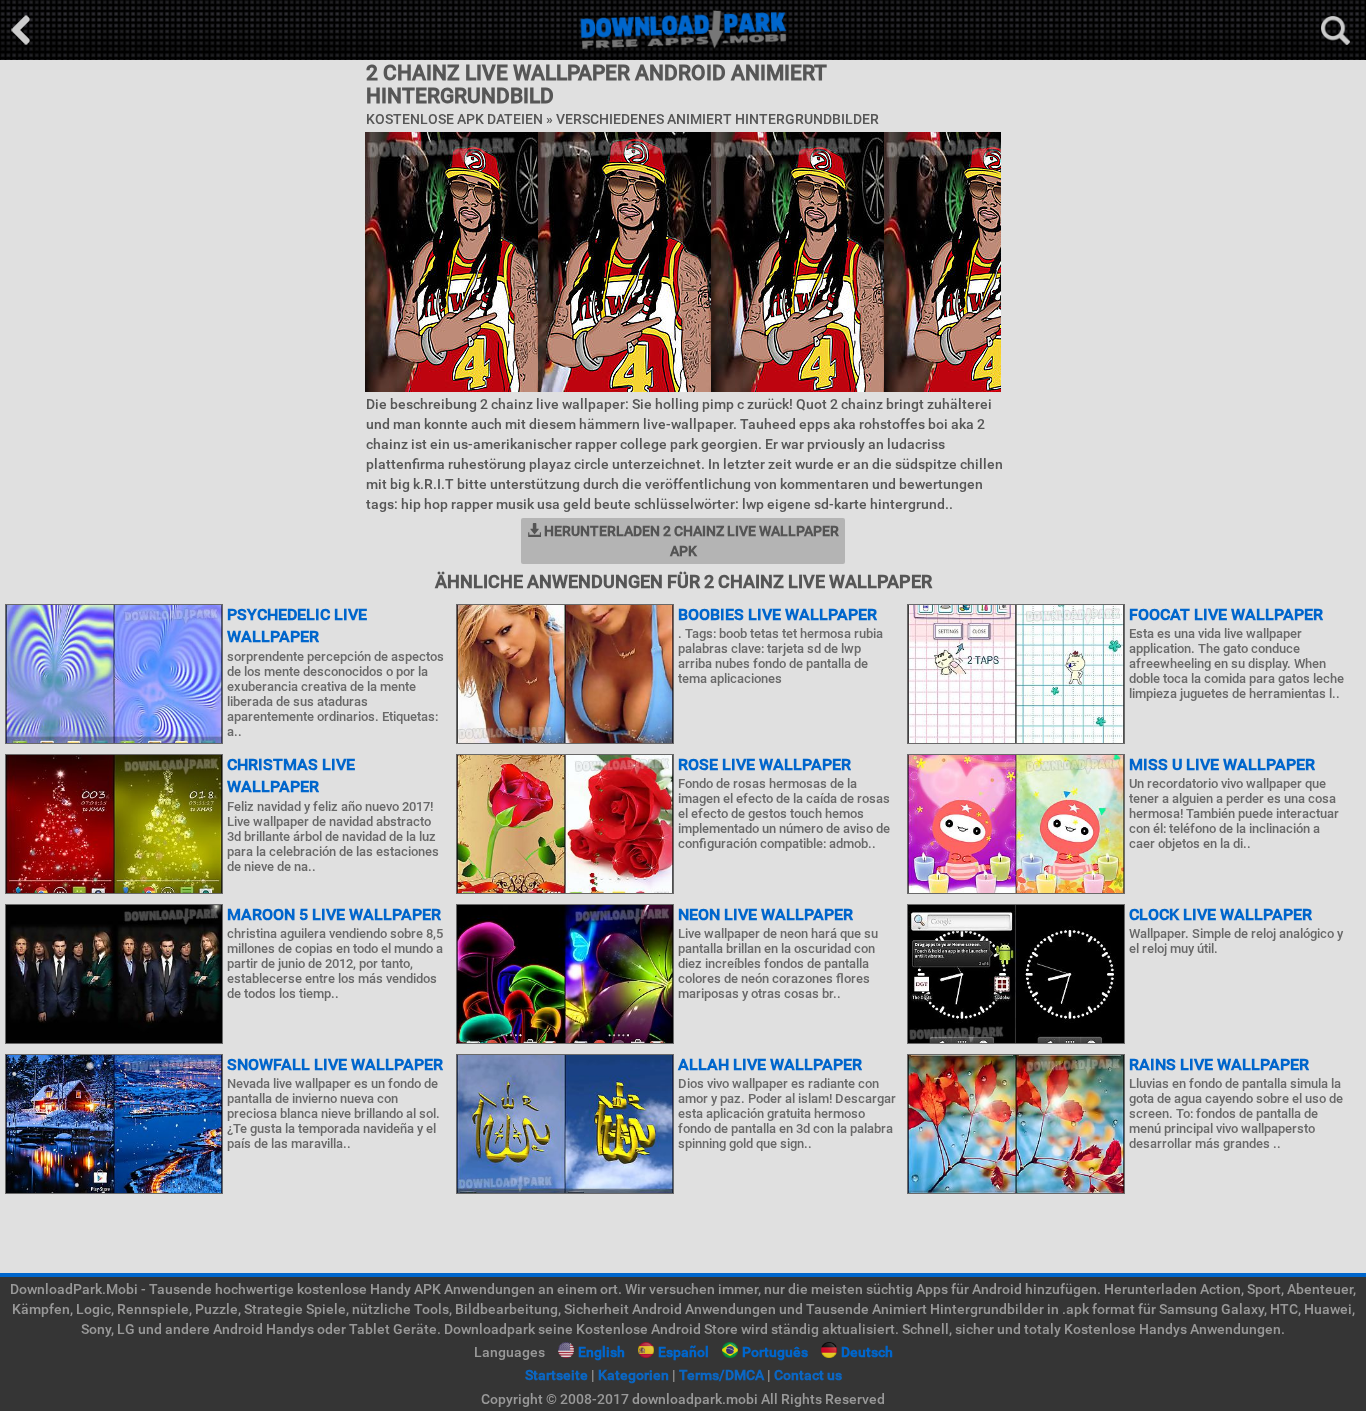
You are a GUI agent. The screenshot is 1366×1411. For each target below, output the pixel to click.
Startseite (556, 1375)
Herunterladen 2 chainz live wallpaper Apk (690, 541)
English (601, 1352)
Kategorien (633, 1375)
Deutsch (867, 1352)
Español (683, 1352)
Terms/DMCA (721, 1375)
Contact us (808, 1375)
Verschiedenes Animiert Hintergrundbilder (717, 119)
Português (775, 1352)
